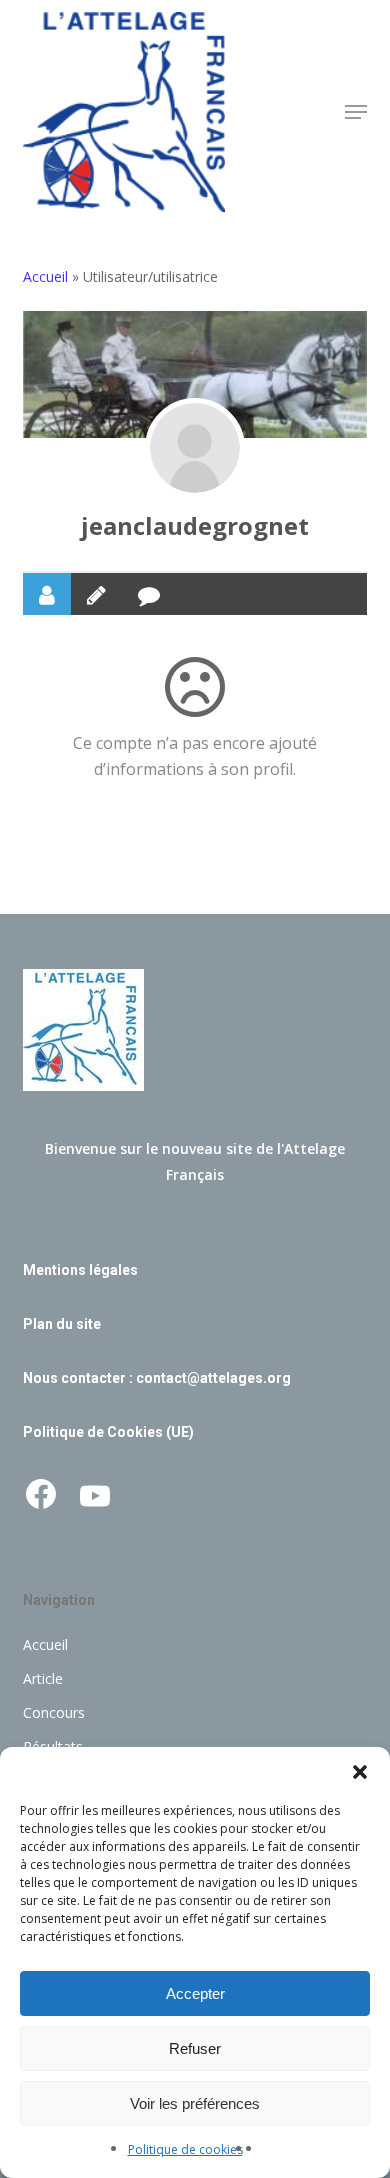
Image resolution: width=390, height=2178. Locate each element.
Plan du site (62, 1324)
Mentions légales (80, 1270)
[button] (360, 1772)
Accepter (195, 1993)
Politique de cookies (185, 2149)
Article (43, 1678)
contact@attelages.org (213, 1378)
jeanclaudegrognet (195, 525)
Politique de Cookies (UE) (108, 1432)
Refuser (195, 2048)
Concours (54, 1712)
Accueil (45, 276)
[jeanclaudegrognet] (195, 448)
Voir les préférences (195, 2103)
